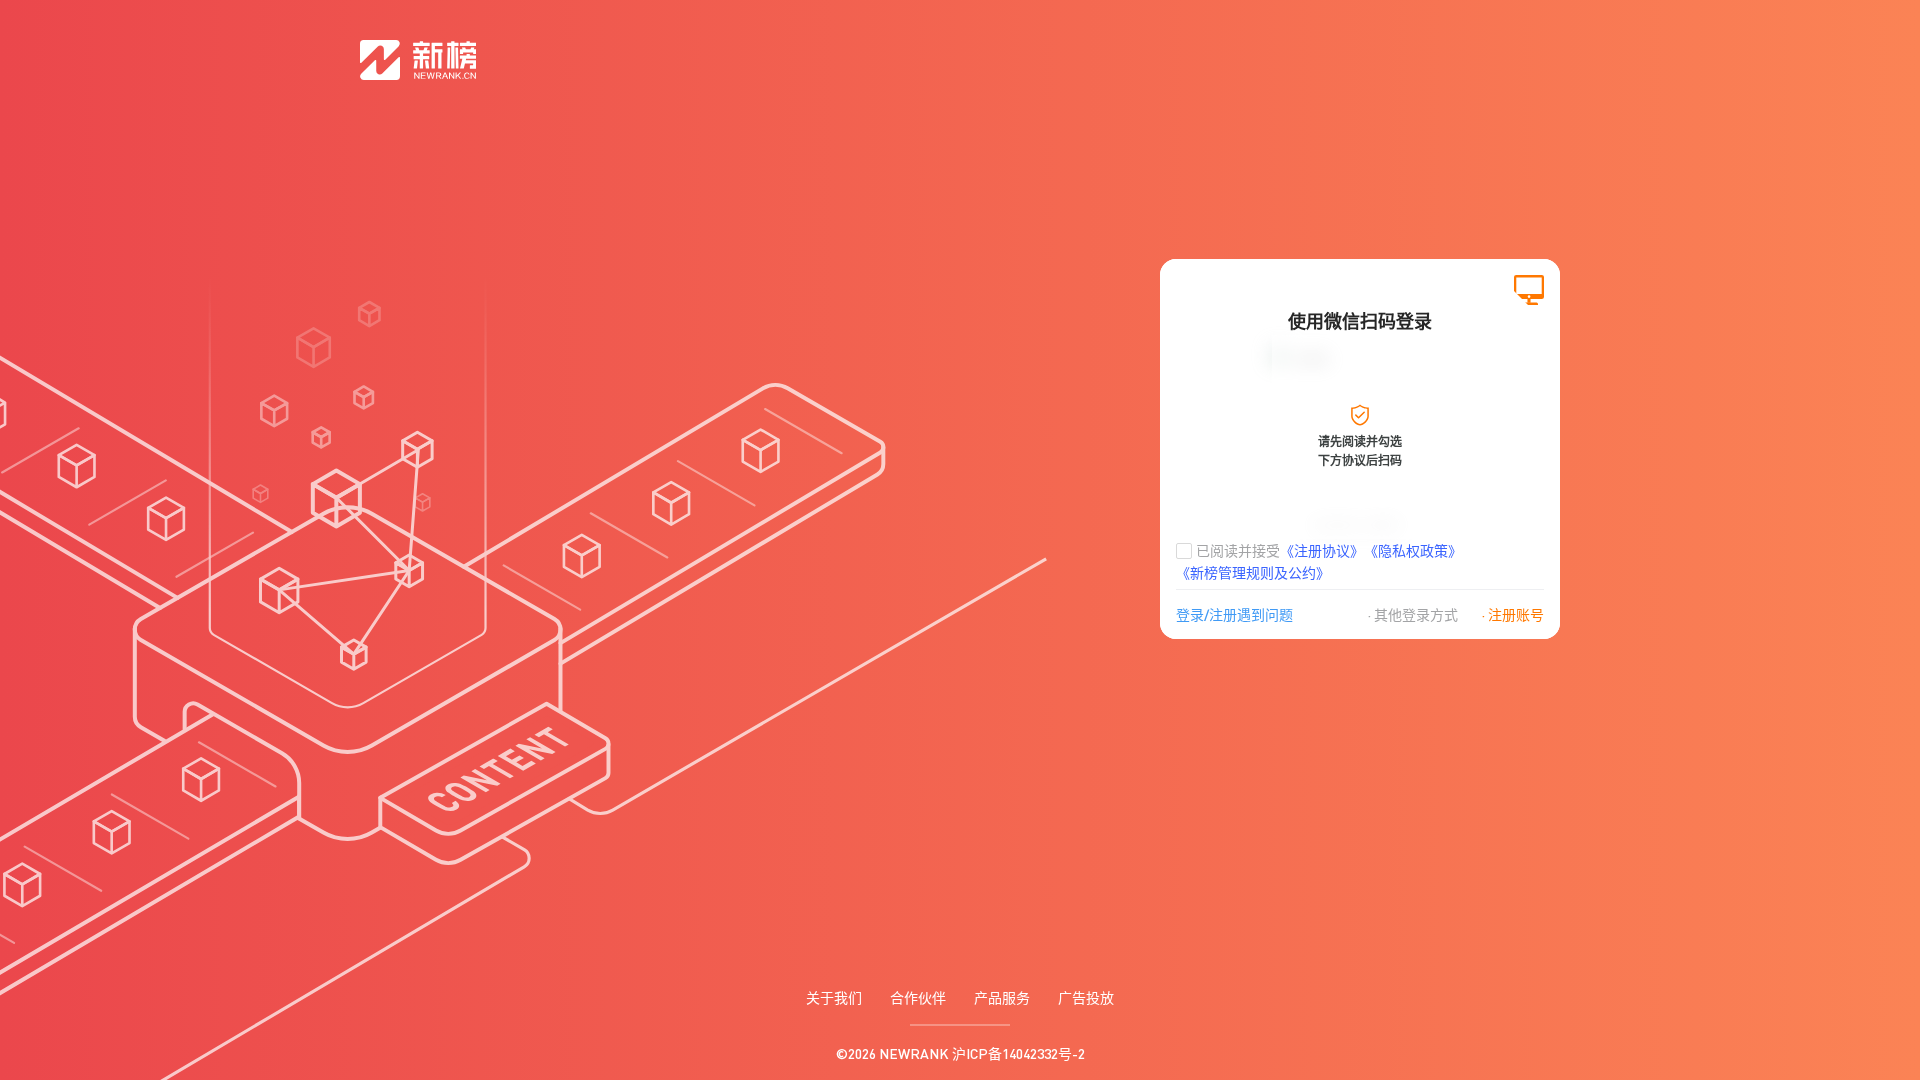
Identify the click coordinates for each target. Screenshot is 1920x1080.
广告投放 (1086, 997)
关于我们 (834, 997)
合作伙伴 (918, 997)
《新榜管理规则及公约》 (1253, 572)
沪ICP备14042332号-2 (1018, 1053)
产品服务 (1002, 997)
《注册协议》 (1322, 550)
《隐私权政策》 (1413, 550)
